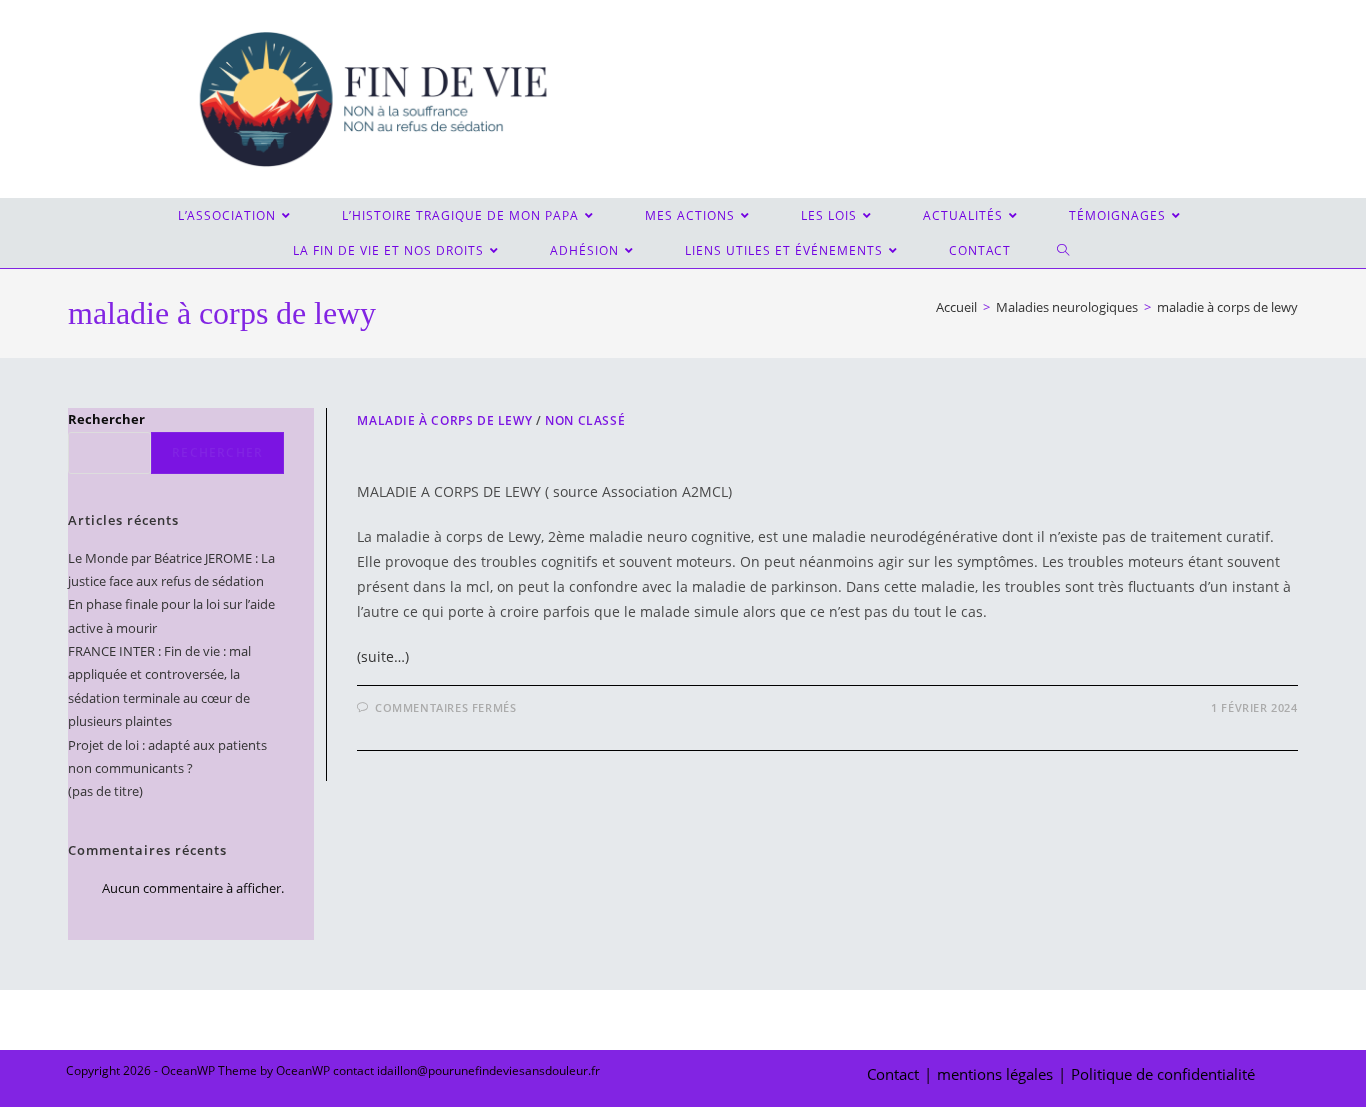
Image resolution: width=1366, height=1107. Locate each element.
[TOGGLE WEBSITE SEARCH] (1064, 250)
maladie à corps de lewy (1227, 307)
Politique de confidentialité (1163, 1074)
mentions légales (995, 1074)
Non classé (585, 420)
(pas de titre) (105, 791)
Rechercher (106, 419)
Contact (893, 1074)
